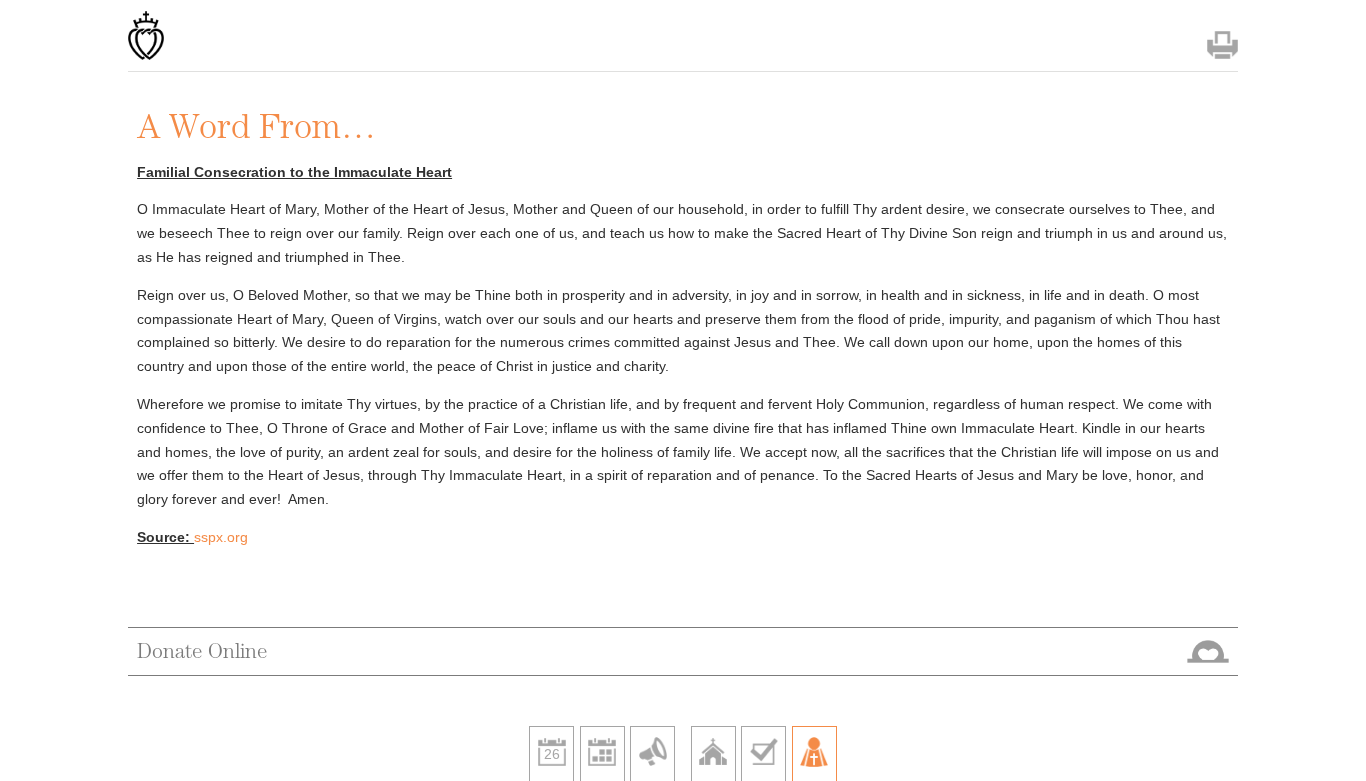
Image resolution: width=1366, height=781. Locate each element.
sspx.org (221, 537)
